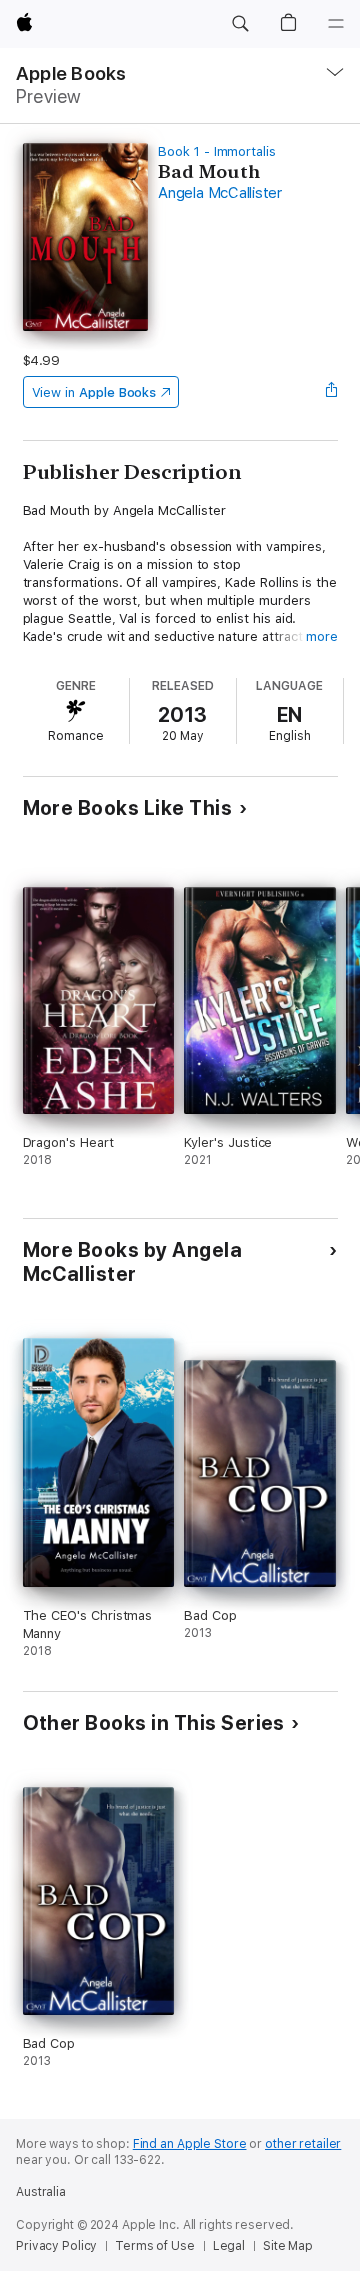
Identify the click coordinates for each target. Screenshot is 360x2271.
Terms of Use (155, 2246)
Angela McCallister (220, 193)
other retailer (303, 2144)
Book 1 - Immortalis (217, 151)
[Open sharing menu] (331, 392)
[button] (240, 24)
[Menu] (336, 24)
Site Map (288, 2246)
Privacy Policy (56, 2246)
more (322, 636)
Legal (229, 2246)
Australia (41, 2192)
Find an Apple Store (190, 2144)
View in (94, 392)
